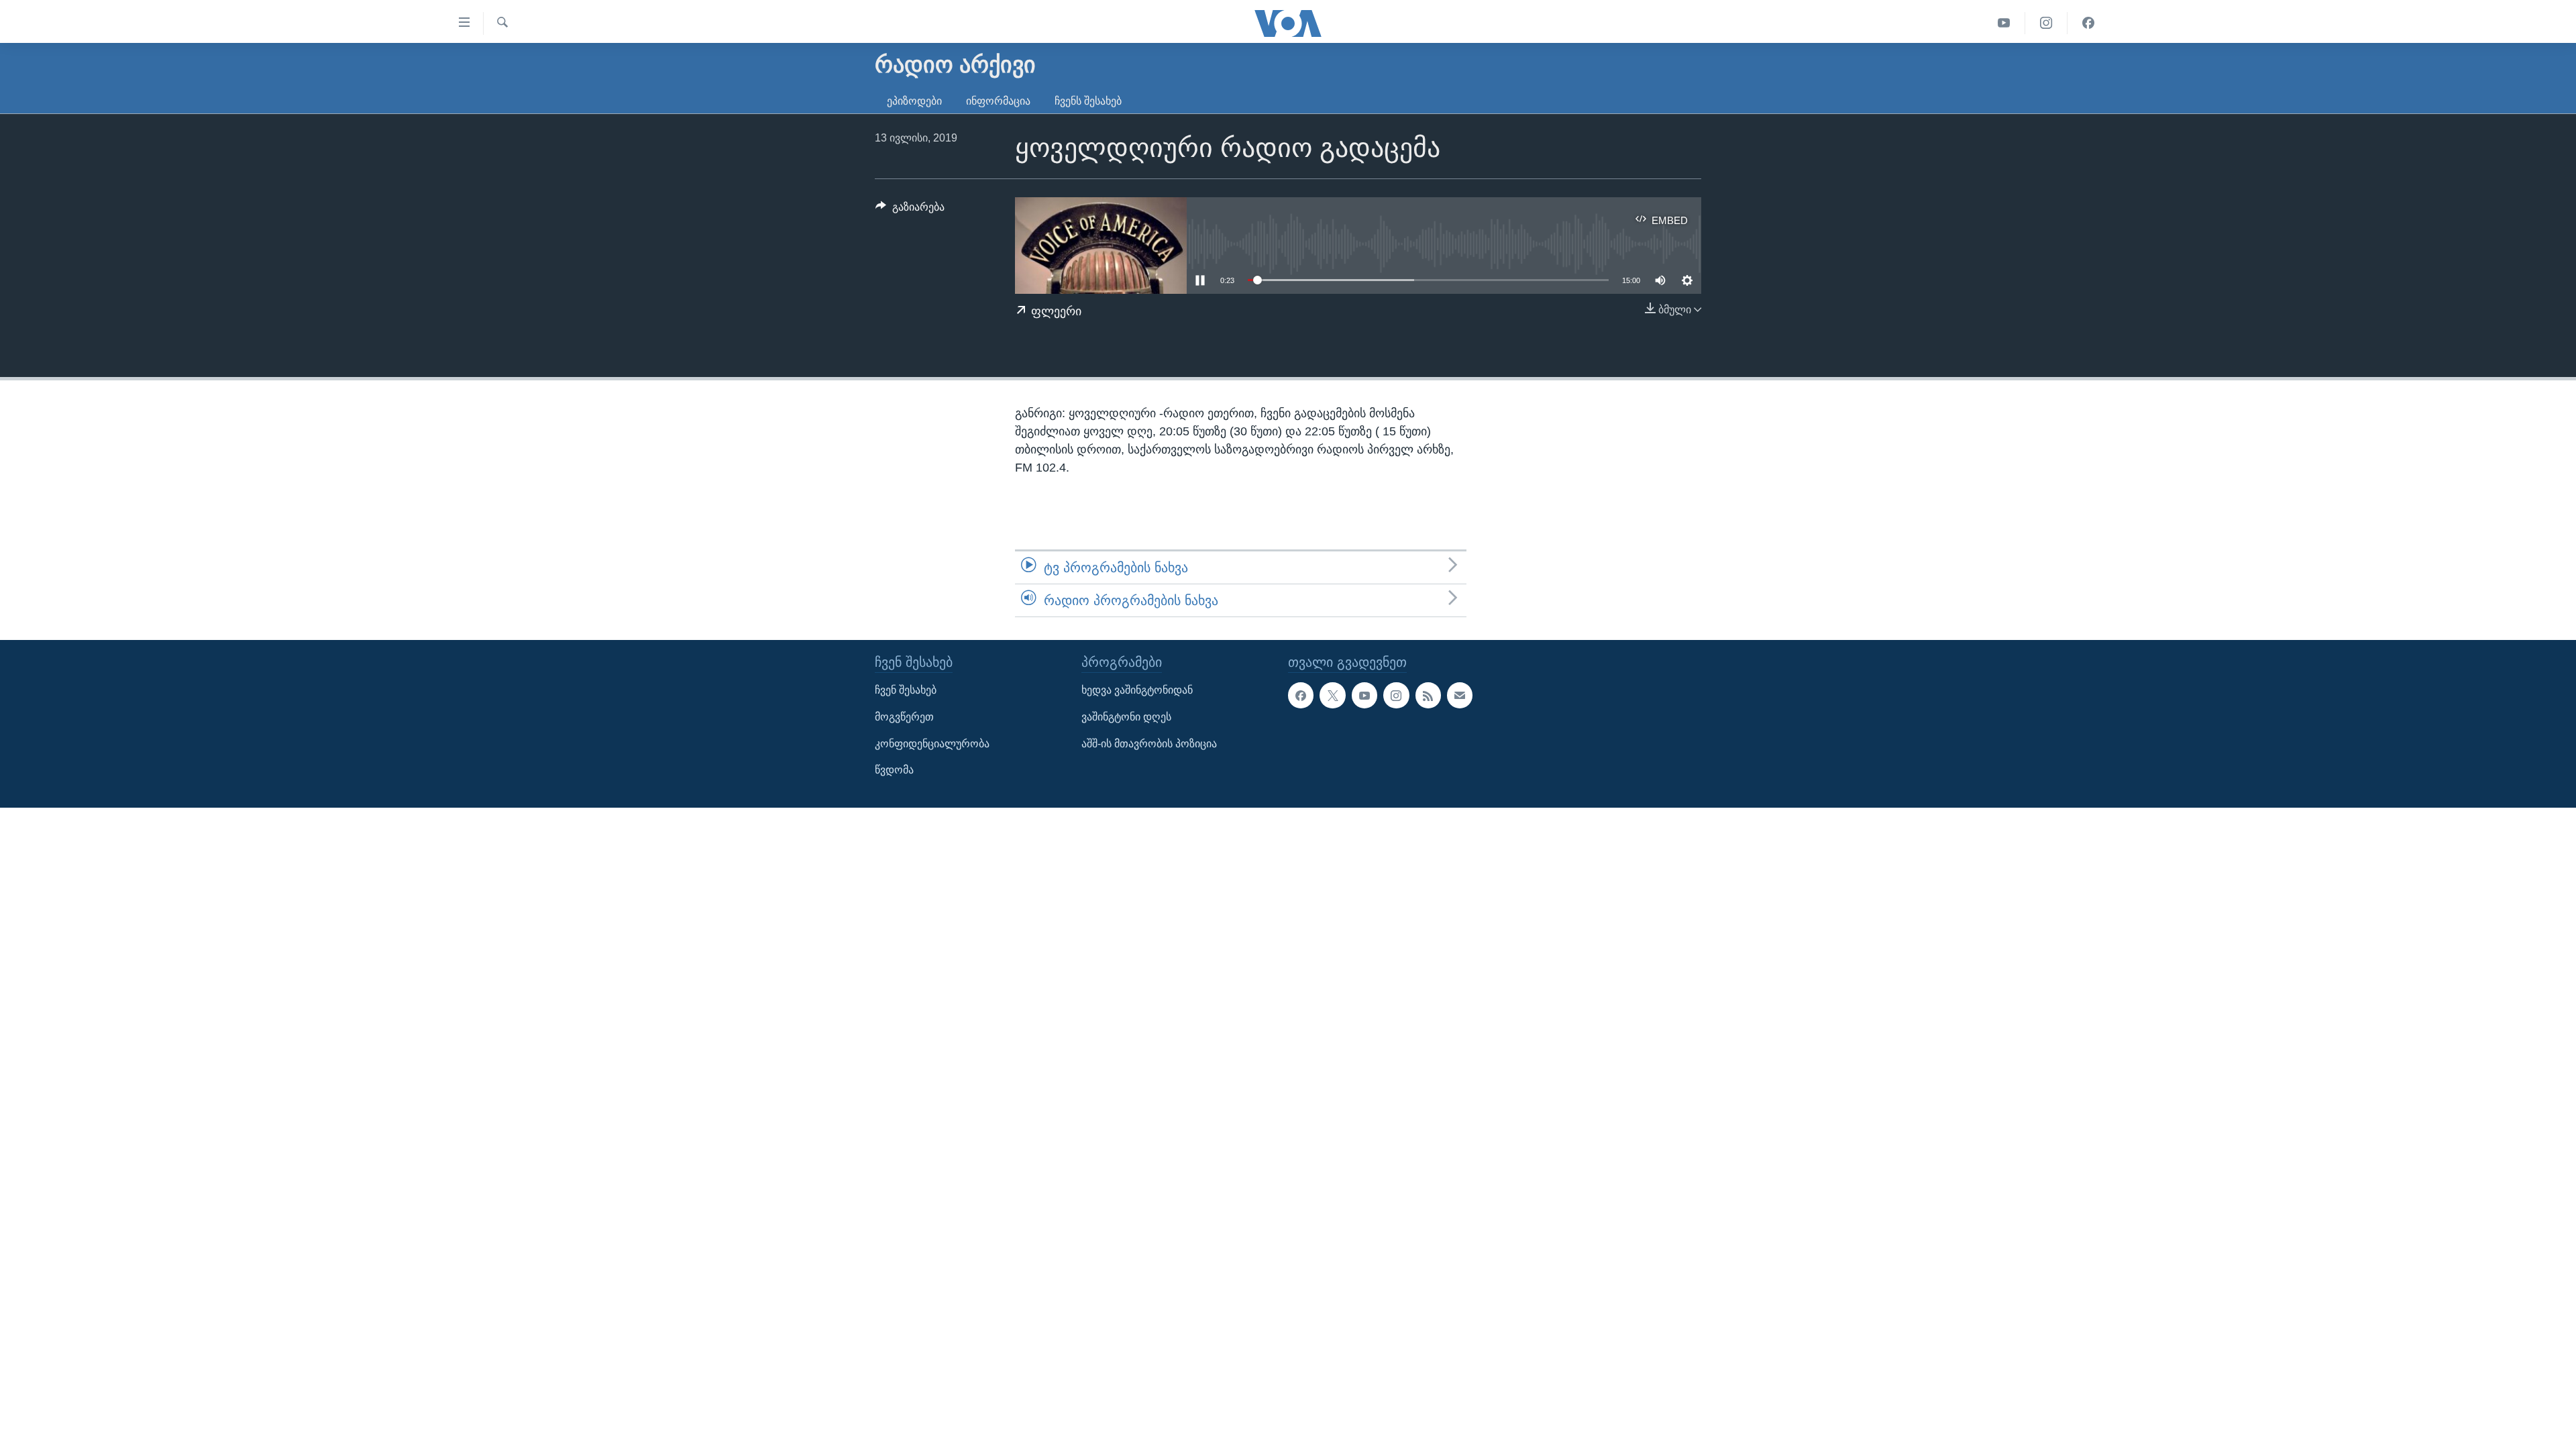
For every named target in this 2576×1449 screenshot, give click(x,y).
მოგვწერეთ (904, 717)
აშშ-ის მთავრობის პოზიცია (1149, 744)
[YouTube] (2004, 23)
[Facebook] (2088, 23)
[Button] (910, 210)
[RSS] (1428, 696)
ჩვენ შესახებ (906, 691)
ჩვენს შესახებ (1088, 101)
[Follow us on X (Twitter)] (1332, 696)
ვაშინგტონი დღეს (1126, 717)
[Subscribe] (1460, 696)
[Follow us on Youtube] (1364, 696)
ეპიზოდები (914, 101)
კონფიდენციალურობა (932, 744)
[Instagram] (2046, 23)
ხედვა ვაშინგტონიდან (1137, 691)
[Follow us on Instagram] (1396, 696)
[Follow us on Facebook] (1301, 696)
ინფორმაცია (998, 101)
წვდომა (894, 770)
